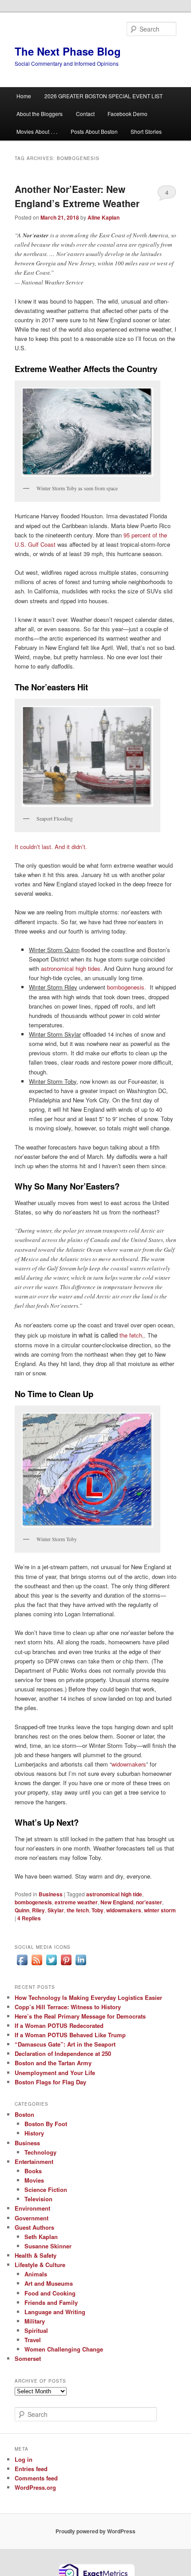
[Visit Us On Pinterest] (66, 1965)
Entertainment (34, 2161)
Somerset (28, 2358)
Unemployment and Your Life (55, 2073)
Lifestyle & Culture (40, 2265)
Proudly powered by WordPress (95, 2531)
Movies (34, 2180)
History (34, 2133)
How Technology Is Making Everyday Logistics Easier (88, 1997)
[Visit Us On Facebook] (22, 1965)
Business (51, 1894)
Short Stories (146, 131)
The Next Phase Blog (68, 51)
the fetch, (132, 1335)
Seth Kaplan (41, 2237)
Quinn (22, 1910)
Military (35, 2321)
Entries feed (31, 2469)
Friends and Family (51, 2302)
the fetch (78, 1910)
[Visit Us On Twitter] (51, 1965)
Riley (38, 1910)
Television (38, 2199)
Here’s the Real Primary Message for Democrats (80, 2016)
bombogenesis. (127, 987)
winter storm (160, 1910)
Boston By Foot (46, 2124)
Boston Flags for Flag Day (50, 2082)
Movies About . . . (37, 131)
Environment (32, 2208)
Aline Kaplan (103, 217)
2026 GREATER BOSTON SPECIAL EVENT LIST (103, 96)
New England (117, 1902)
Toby (97, 1910)
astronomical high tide (114, 1894)
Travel (33, 2340)
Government (32, 2218)
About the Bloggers (40, 114)
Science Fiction (46, 2189)
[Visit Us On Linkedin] (81, 1965)
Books (33, 2171)
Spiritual (36, 2330)
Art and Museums (49, 2283)
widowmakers (129, 1764)
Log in (24, 2459)
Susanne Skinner (48, 2246)
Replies (29, 1918)
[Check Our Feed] (37, 1965)
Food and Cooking (50, 2293)
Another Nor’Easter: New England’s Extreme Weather (77, 196)
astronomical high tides (71, 968)
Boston (24, 2114)
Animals (36, 2274)
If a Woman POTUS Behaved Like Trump (70, 2035)
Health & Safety (36, 2255)
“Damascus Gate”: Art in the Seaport (65, 2044)
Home (24, 96)
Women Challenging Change (64, 2349)
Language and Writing (55, 2312)
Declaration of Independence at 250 (63, 2053)
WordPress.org (35, 2487)
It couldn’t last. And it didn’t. (52, 847)
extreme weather (76, 1902)
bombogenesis (33, 1902)
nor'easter (149, 1902)
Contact (85, 114)
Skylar (56, 1910)
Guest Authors (34, 2227)
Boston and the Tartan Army (53, 2063)
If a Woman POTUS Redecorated (59, 2025)
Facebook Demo (127, 114)
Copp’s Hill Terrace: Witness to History (68, 2007)
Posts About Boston (94, 131)
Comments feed (36, 2478)
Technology (40, 2152)
